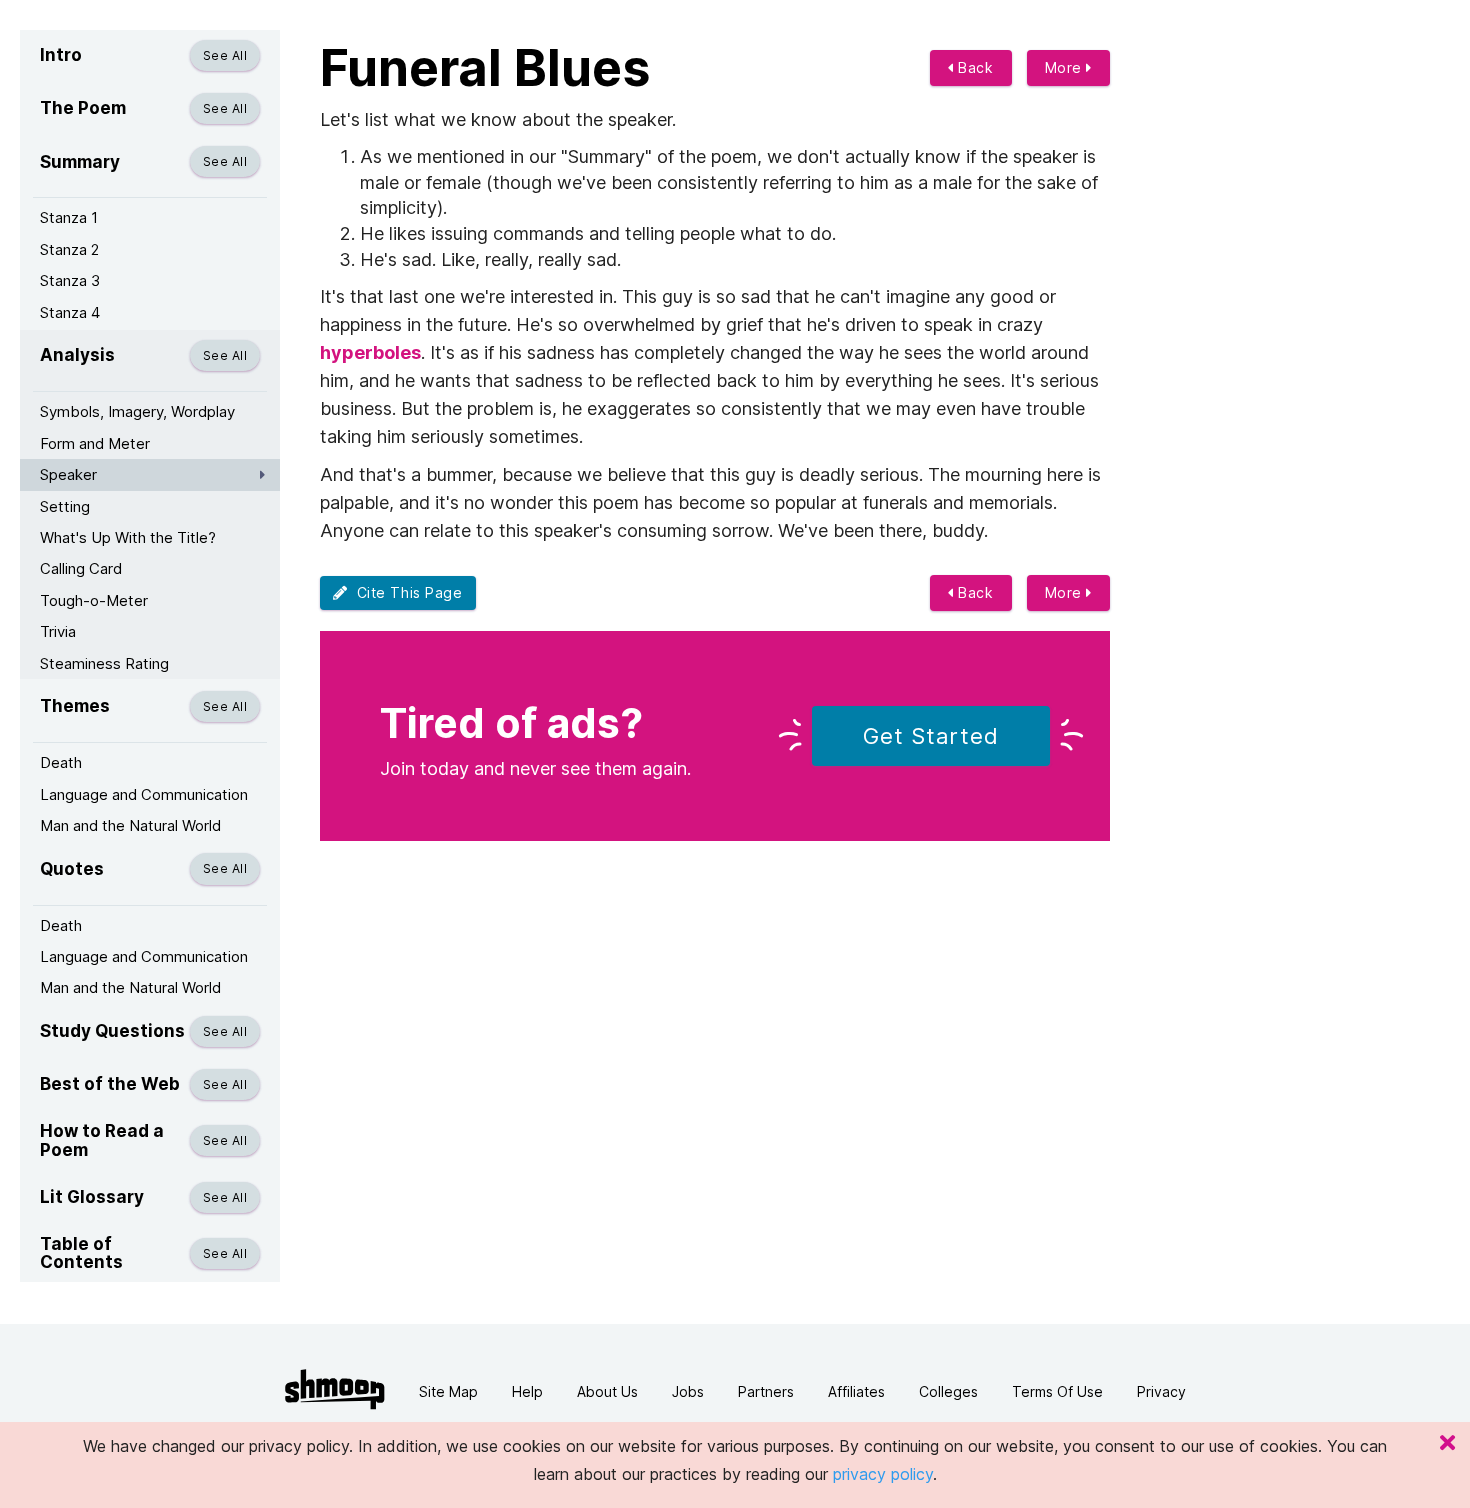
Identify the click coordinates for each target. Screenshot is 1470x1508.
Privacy (1161, 1391)
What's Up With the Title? (128, 537)
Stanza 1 (69, 217)
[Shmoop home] (335, 1389)
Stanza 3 (70, 280)
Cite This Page (405, 592)
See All (225, 55)
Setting (65, 506)
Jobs (688, 1391)
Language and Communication (144, 794)
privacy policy (883, 1474)
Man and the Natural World (130, 825)
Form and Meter (95, 443)
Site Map (448, 1391)
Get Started (931, 736)
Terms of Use (1057, 1391)
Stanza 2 (69, 249)
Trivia (58, 631)
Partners (766, 1391)
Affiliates (856, 1391)
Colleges (948, 1391)
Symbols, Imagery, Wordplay (137, 411)
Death (61, 762)
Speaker (68, 474)
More (1066, 67)
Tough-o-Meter (94, 600)
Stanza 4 (70, 312)
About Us (607, 1391)
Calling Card (81, 568)
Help (527, 1391)
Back (974, 67)
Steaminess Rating (104, 663)
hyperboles (370, 352)
